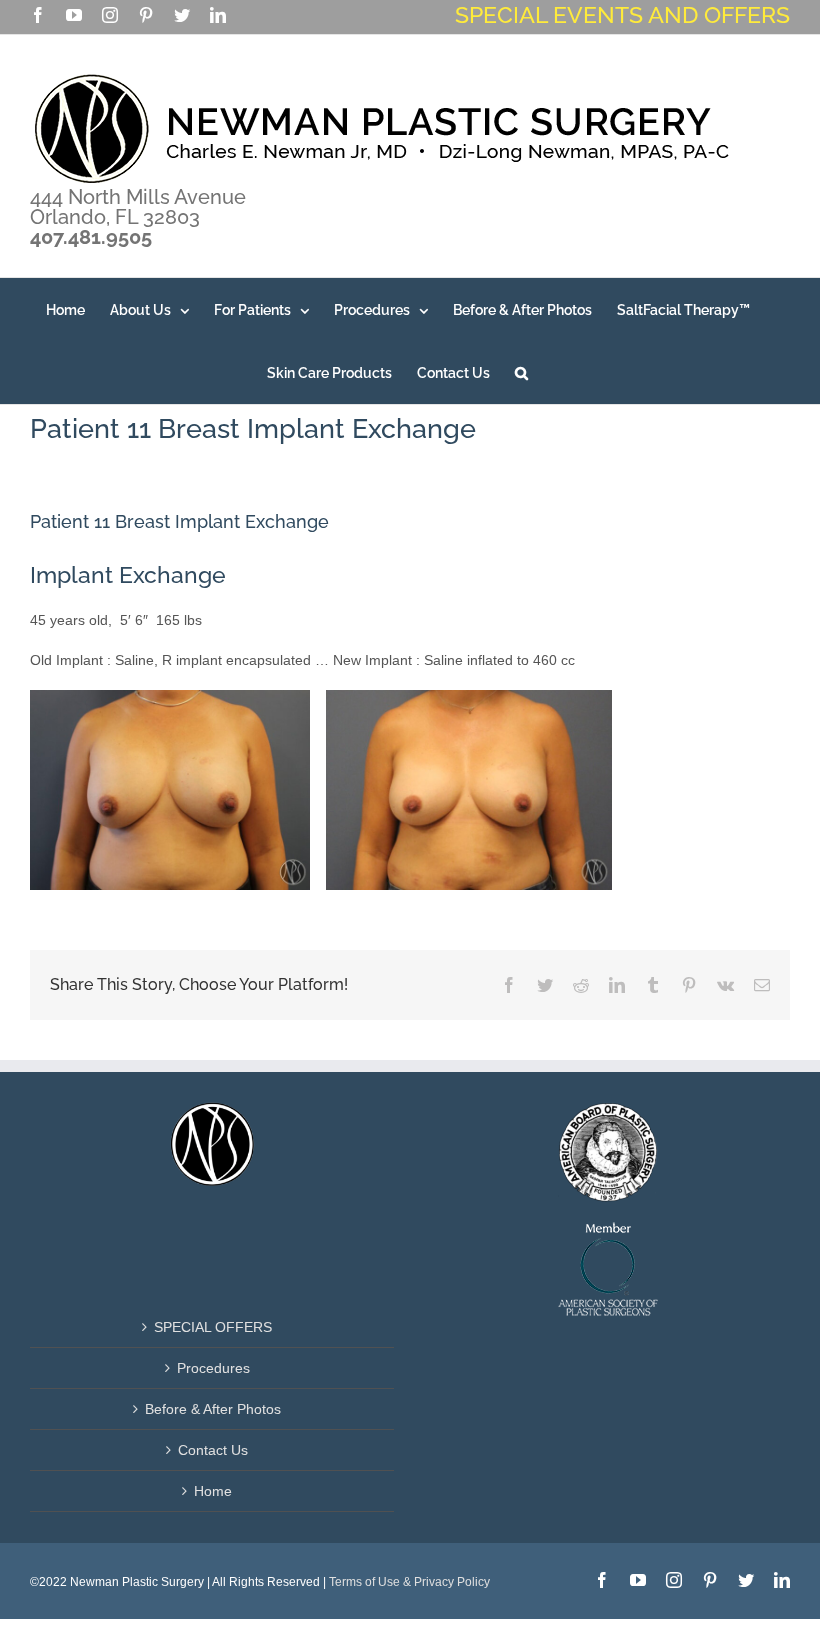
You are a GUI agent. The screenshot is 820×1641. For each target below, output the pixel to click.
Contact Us (213, 1450)
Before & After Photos (213, 1409)
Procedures (213, 1368)
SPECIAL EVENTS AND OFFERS (622, 14)
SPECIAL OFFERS (213, 1327)
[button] (521, 372)
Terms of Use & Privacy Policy (409, 1582)
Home (213, 1491)
